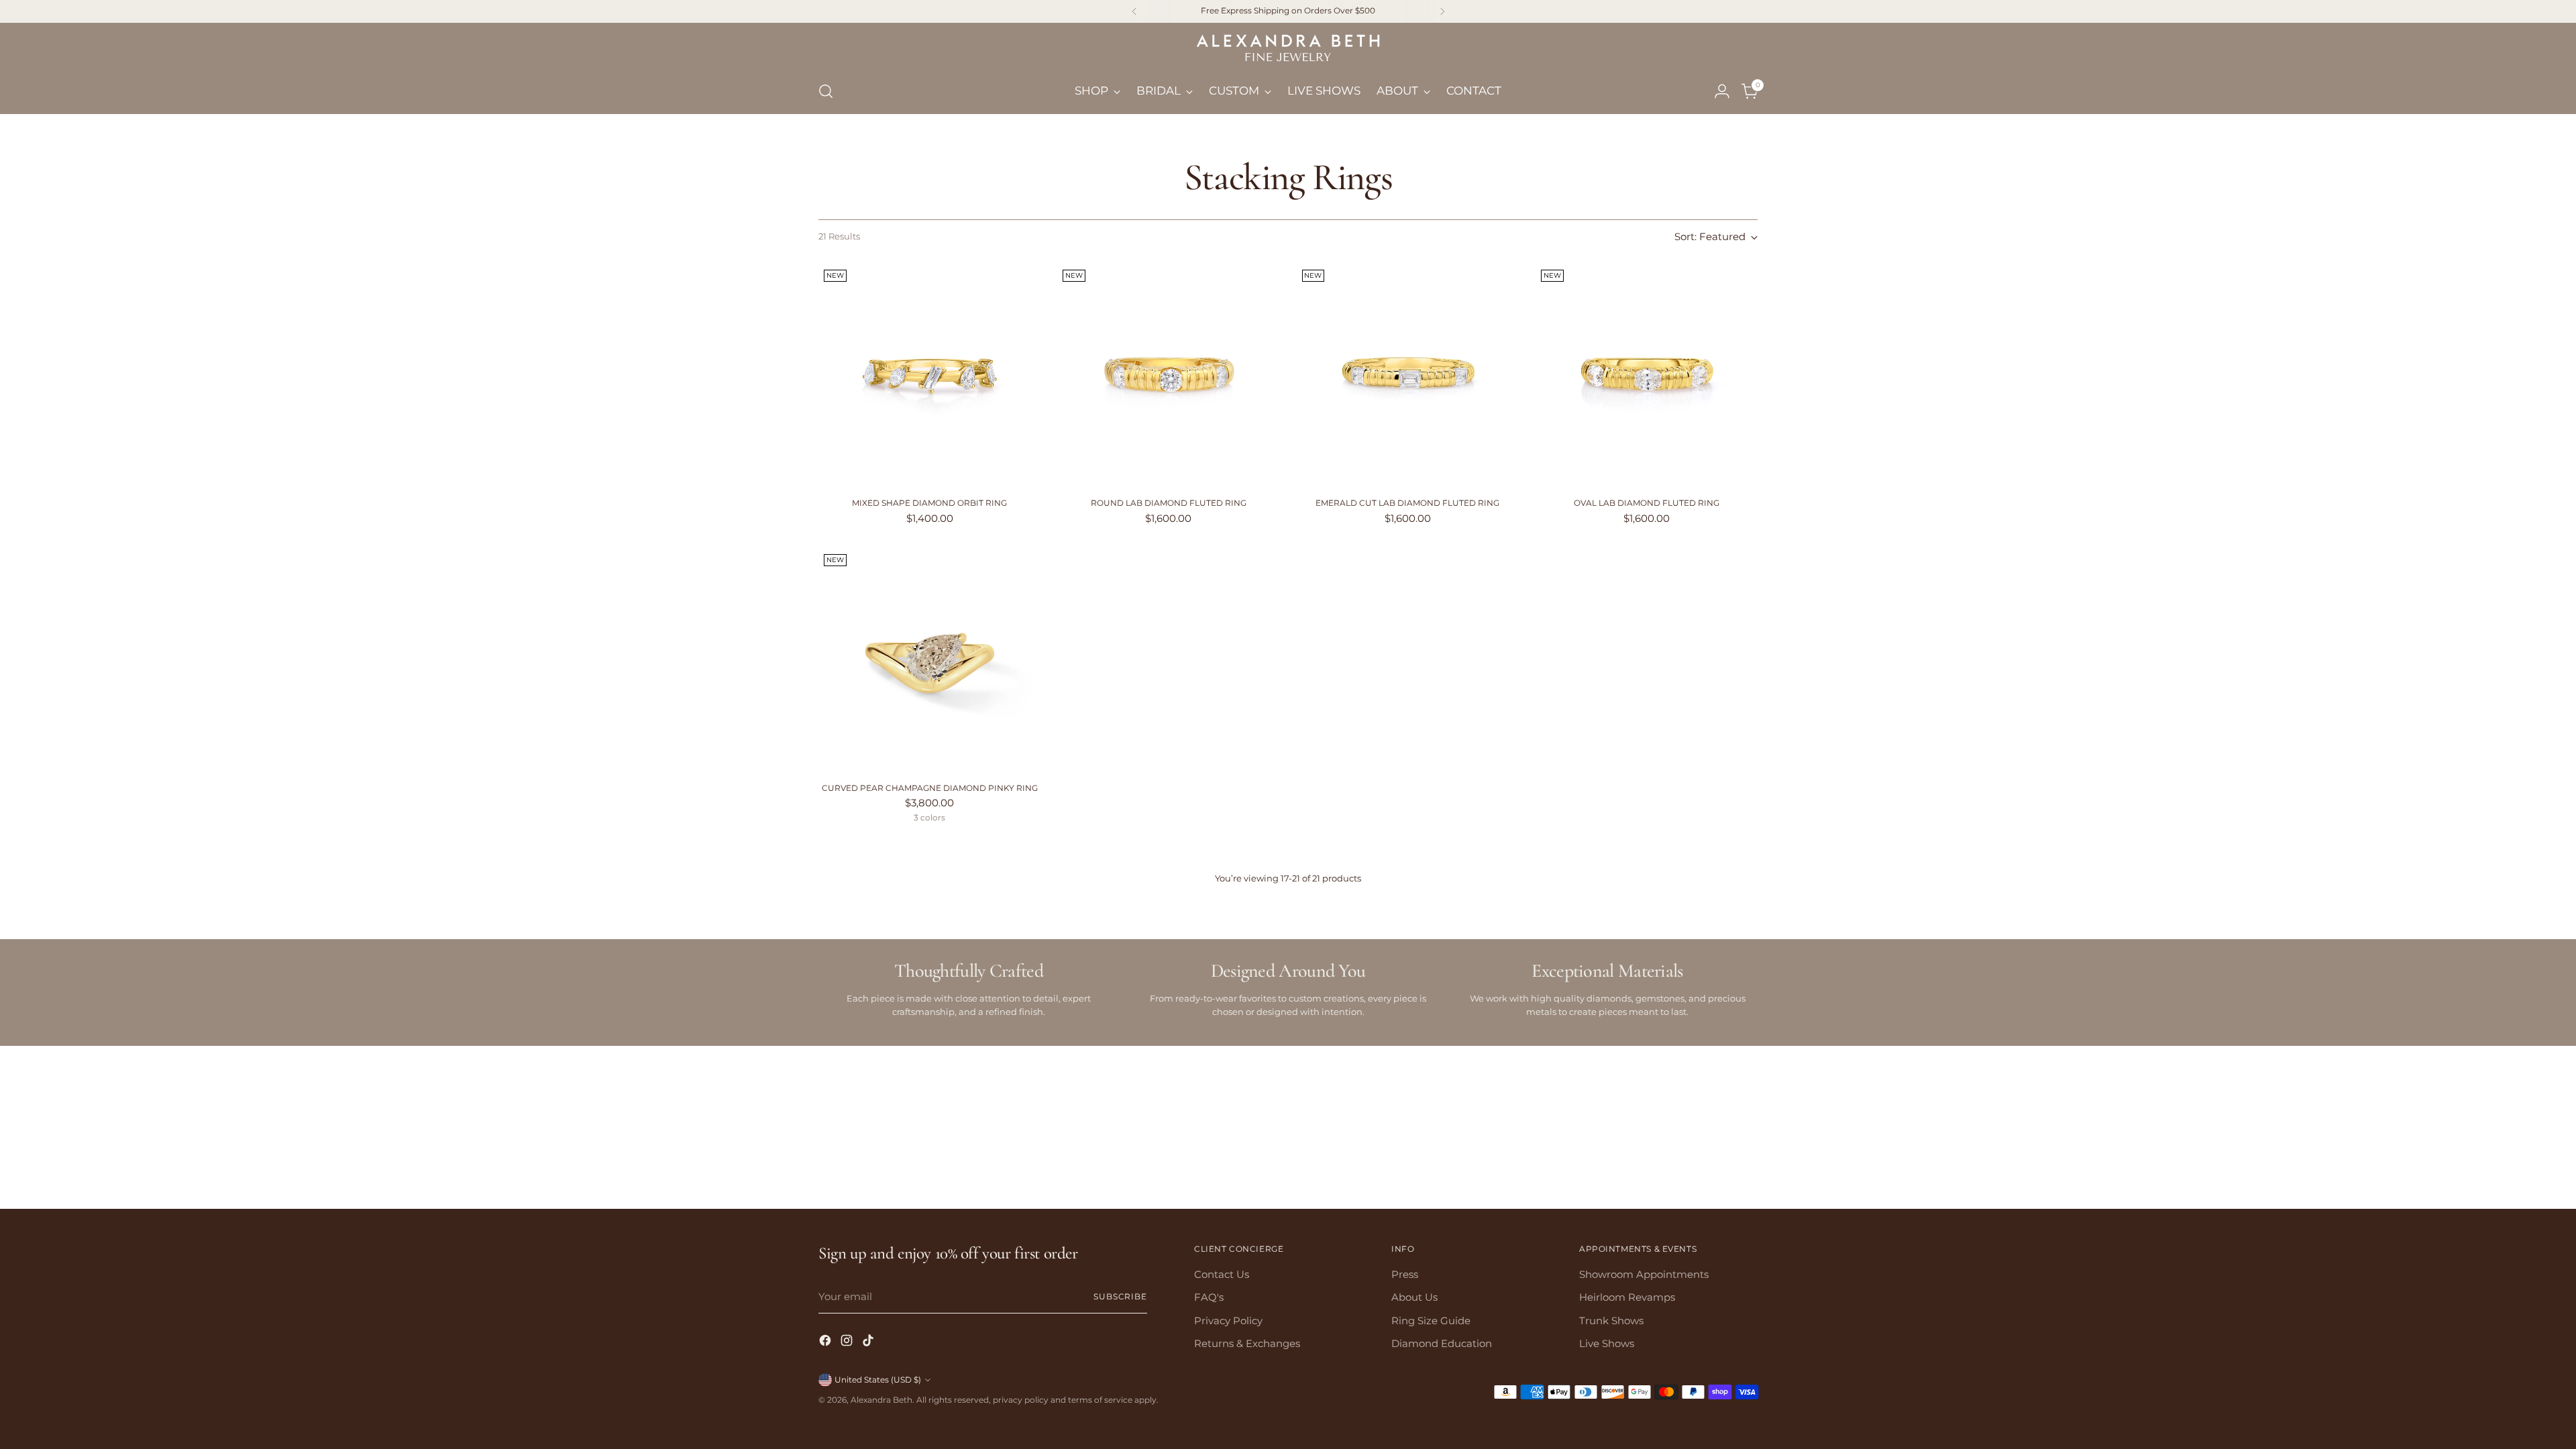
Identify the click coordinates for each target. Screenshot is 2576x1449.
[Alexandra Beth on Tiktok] (1309, 899)
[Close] (1457, 538)
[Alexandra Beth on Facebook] (1267, 899)
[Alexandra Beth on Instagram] (1288, 899)
